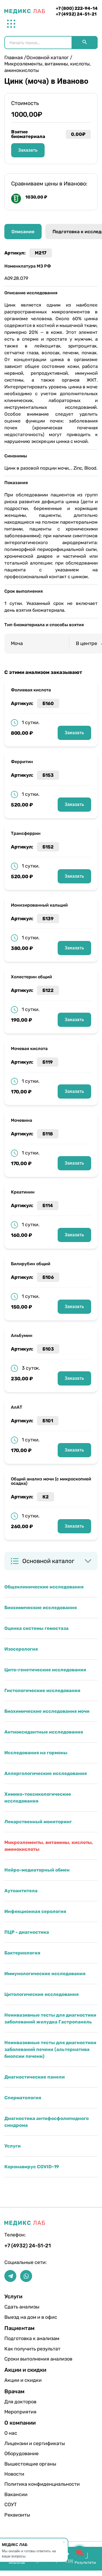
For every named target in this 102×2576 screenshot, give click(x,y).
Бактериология (22, 1953)
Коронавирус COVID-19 (32, 2167)
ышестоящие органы (22, 2464)
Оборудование (21, 2454)
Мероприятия (20, 2412)
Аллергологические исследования (46, 1773)
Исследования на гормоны (36, 1753)
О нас (11, 2433)
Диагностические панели (35, 2077)
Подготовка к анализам (22, 2338)
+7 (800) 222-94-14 (77, 8)
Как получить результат (22, 2349)
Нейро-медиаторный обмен (37, 1870)
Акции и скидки (22, 2380)
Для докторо (20, 2402)
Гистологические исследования (42, 1690)
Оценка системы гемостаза (36, 1628)
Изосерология (21, 1649)
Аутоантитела (21, 1891)
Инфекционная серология (35, 1911)
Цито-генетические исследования (45, 1670)
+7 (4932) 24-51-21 (76, 14)
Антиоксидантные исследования (44, 1732)
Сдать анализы (22, 2307)
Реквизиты (17, 2515)
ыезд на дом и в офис (22, 2317)
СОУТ (10, 2505)
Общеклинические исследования (44, 1587)
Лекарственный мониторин (38, 1822)
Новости (14, 2474)
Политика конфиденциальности (22, 2484)
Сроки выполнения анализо (22, 2359)
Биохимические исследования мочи (47, 1711)
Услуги (13, 2146)
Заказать (74, 733)
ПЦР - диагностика (27, 1932)
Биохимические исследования (41, 1608)
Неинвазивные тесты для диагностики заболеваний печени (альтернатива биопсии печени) (50, 2049)
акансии (16, 2494)
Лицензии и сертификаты (22, 2443)
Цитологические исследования (41, 1994)
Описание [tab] (23, 232)
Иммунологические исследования (45, 1974)
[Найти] (85, 43)
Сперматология (23, 2098)
